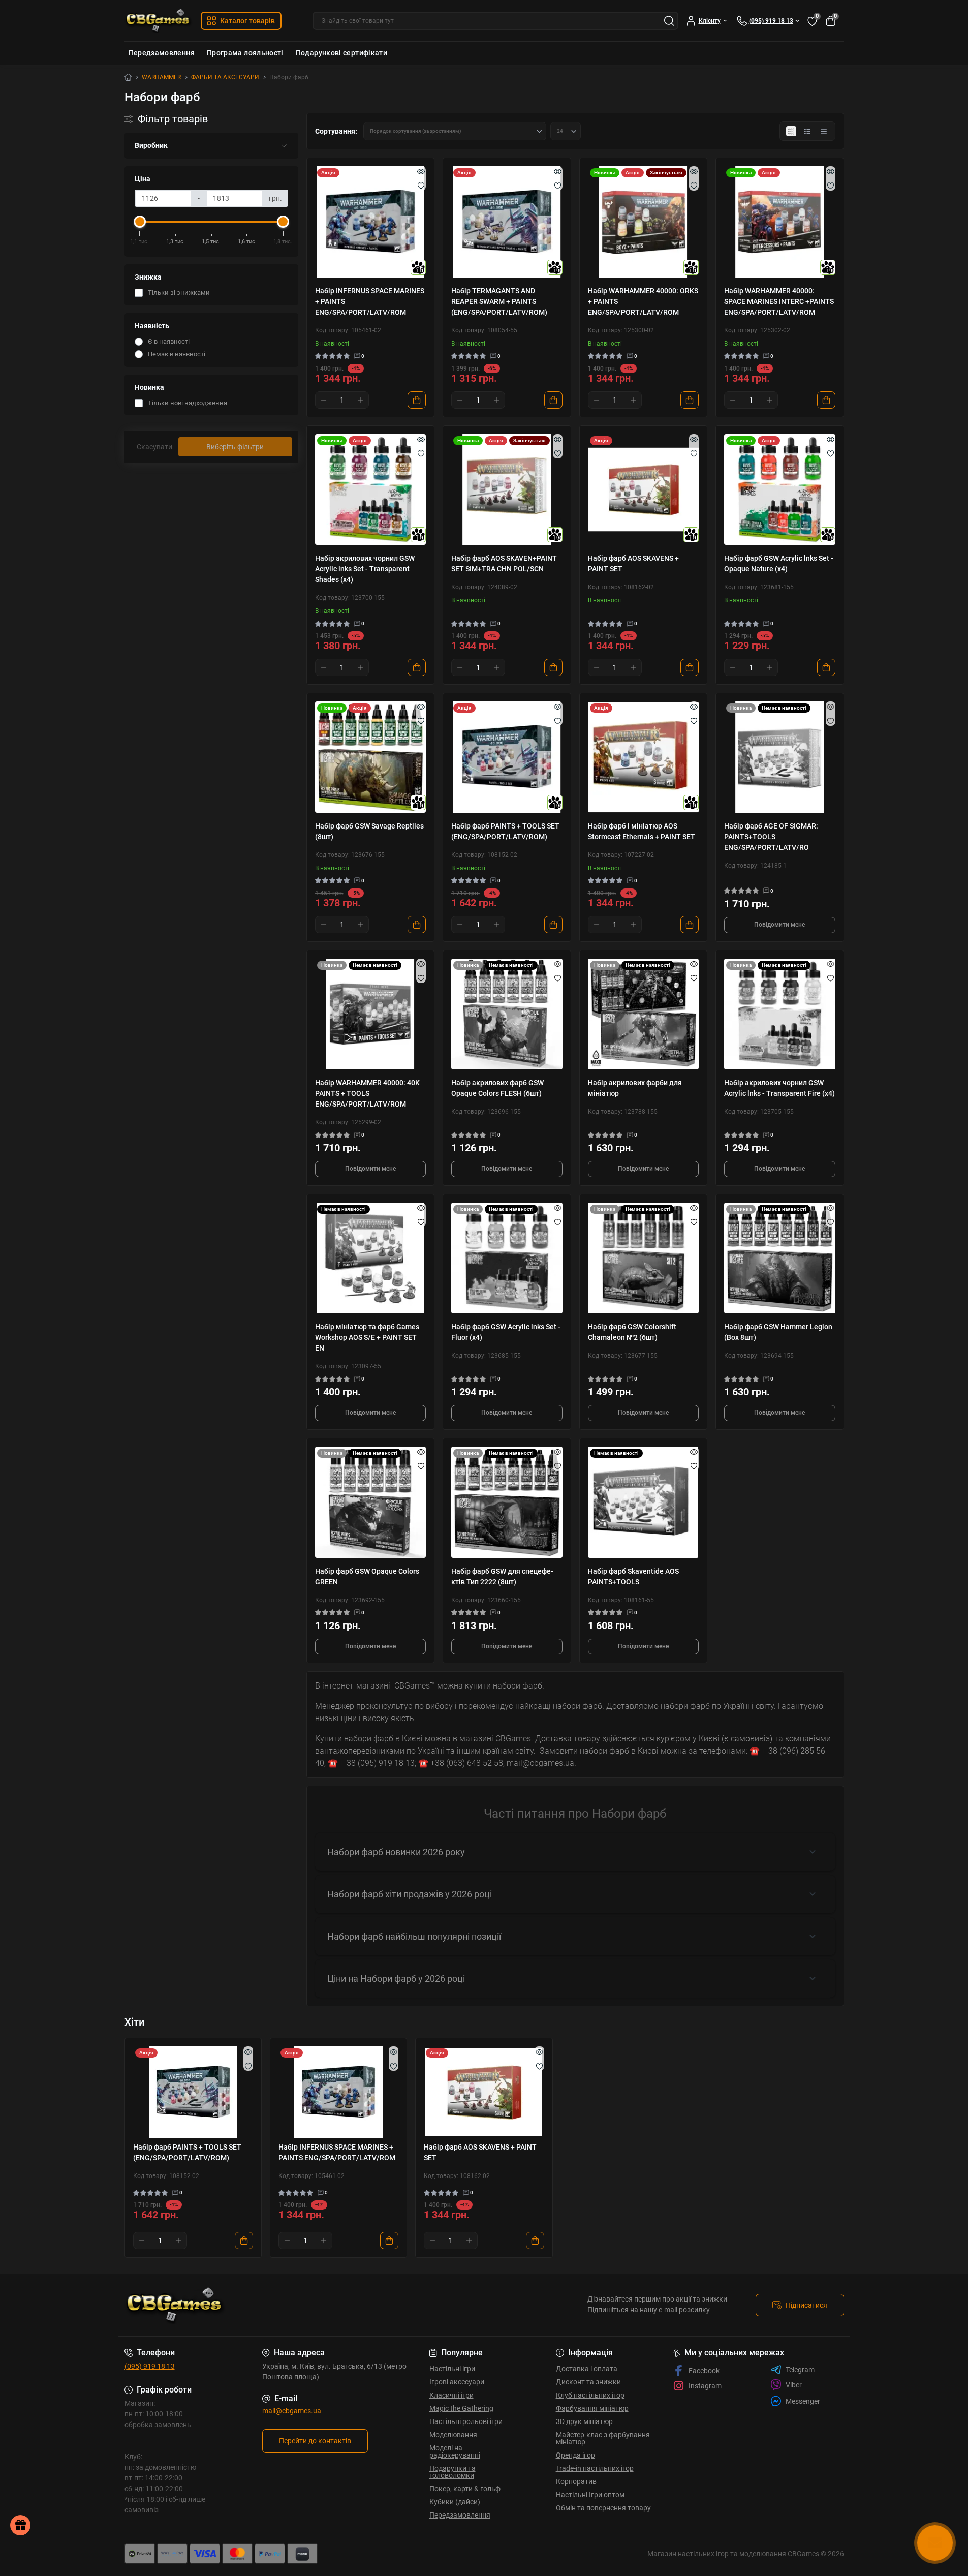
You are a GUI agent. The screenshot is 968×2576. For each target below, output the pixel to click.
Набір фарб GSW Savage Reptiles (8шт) (369, 831)
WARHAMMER (161, 77)
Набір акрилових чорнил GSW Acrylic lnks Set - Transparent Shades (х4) (365, 569)
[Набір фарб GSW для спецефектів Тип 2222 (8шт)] (507, 1502)
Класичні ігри (451, 2395)
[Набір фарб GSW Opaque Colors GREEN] (371, 1502)
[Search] (669, 21)
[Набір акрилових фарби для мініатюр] (644, 1014)
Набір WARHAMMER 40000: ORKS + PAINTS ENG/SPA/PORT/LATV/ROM (643, 301)
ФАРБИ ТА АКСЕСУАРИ (225, 77)
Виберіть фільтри (235, 447)
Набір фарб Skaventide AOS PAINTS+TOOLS (633, 1576)
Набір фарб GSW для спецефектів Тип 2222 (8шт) (502, 1576)
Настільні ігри (452, 2369)
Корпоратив (576, 2481)
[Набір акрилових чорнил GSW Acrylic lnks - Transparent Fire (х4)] (780, 1014)
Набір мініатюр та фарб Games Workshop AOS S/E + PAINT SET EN (367, 1337)
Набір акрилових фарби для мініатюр (635, 1088)
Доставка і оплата (587, 2369)
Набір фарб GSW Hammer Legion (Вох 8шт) (778, 1332)
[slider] (140, 222)
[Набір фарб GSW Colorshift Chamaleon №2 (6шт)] (644, 1258)
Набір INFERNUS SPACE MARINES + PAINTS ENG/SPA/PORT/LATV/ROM (370, 301)
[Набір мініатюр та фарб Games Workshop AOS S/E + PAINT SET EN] (371, 1258)
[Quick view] (421, 171)
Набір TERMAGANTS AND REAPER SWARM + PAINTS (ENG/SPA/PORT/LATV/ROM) (499, 301)
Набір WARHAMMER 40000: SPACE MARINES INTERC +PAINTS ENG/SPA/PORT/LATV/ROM (779, 301)
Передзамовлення (162, 53)
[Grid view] (791, 131)
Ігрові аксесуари (457, 2382)
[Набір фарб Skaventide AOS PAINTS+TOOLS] (644, 1502)
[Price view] (824, 131)
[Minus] (324, 400)
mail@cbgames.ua (292, 2411)
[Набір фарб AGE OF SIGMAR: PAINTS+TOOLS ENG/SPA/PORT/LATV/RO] (780, 757)
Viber (794, 2385)
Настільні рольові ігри (466, 2421)
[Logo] (159, 21)
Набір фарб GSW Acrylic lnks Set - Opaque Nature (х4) (779, 563)
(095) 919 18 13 (150, 2366)
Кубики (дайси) (455, 2502)
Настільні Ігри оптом (590, 2495)
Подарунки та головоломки (452, 2472)
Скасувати (154, 447)
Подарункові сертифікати (341, 53)
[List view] (807, 131)
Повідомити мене (779, 925)
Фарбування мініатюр (592, 2408)
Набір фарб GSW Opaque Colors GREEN (367, 1576)
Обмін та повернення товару (603, 2508)
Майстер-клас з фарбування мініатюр (603, 2438)
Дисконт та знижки (588, 2382)
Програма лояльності (245, 53)
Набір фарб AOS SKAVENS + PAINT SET (633, 563)
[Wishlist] (421, 186)
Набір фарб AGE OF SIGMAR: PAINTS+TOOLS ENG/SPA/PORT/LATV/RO (771, 837)
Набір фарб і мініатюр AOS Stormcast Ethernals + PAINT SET (642, 831)
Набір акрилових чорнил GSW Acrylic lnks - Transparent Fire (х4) (779, 1088)
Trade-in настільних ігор (595, 2468)
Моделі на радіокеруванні (455, 2451)
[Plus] (360, 400)
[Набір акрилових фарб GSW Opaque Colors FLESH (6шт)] (507, 1014)
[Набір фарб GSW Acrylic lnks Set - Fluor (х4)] (507, 1258)
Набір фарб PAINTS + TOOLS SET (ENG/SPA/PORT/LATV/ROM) (505, 831)
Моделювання (453, 2435)
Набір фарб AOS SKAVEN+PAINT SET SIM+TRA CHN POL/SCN (504, 563)
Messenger (803, 2401)
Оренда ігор (575, 2455)
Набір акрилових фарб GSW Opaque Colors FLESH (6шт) (497, 1088)
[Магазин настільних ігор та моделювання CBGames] (301, 2305)
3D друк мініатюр (584, 2421)
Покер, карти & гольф (465, 2489)
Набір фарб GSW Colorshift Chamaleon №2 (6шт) (632, 1332)
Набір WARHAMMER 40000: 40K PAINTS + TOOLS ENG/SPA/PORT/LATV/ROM (367, 1093)
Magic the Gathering (461, 2408)
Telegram (800, 2370)
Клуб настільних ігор (590, 2395)
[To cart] (417, 400)
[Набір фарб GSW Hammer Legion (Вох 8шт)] (780, 1258)
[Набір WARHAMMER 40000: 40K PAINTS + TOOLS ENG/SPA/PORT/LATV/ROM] (371, 1014)
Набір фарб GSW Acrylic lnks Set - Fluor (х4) (506, 1332)
